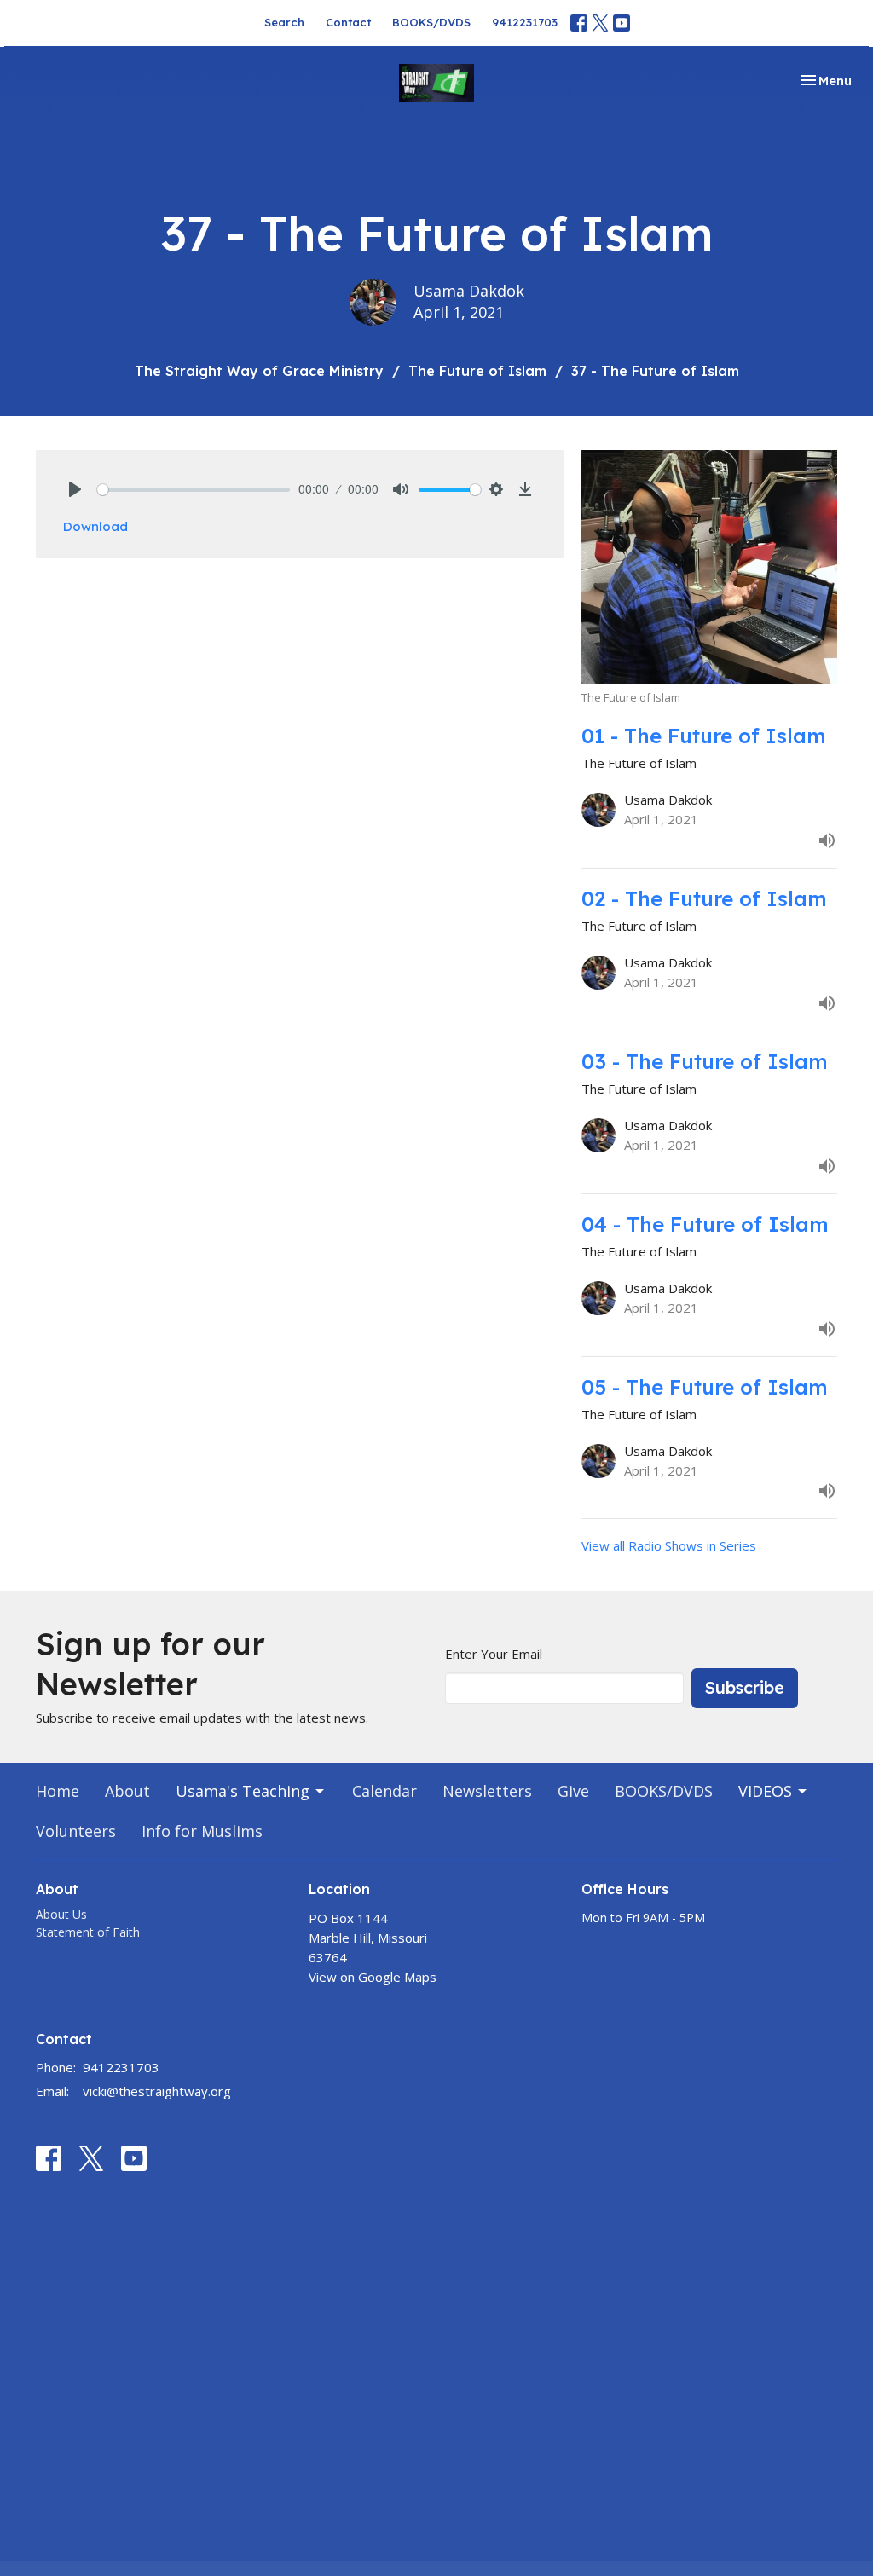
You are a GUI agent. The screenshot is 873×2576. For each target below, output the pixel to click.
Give (573, 1791)
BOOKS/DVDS (431, 22)
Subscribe (745, 1687)
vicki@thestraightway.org (157, 2091)
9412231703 (525, 22)
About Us (61, 1914)
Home (58, 1791)
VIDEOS (765, 1791)
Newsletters (487, 1791)
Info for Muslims (202, 1831)
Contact (348, 22)
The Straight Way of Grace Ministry (259, 371)
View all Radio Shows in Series (669, 1545)
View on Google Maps (373, 1977)
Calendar (384, 1791)
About (127, 1791)
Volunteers (76, 1831)
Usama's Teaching (243, 1791)
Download (95, 526)
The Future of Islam (477, 371)
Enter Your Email (494, 1654)
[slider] (194, 490)
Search (284, 22)
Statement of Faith (88, 1932)
